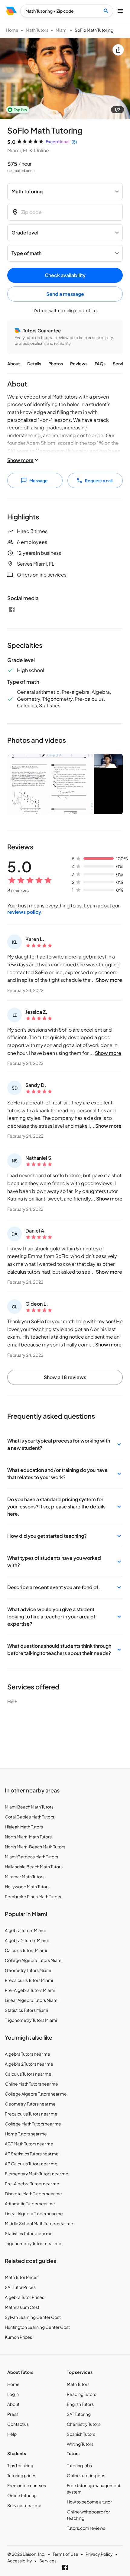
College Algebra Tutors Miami (34, 1960)
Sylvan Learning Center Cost (33, 2317)
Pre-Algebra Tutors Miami (30, 1990)
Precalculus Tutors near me (31, 2114)
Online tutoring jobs (86, 2475)
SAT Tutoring (79, 2414)
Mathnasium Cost (22, 2307)
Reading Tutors (81, 2394)
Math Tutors (37, 30)
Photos (56, 364)
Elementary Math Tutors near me (37, 2174)
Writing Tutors (80, 2444)
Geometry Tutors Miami (28, 1970)
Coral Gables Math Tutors (29, 1817)
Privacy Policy (99, 2554)
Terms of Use (65, 2554)
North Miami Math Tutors (28, 1837)
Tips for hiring (20, 2465)
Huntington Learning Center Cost (37, 2327)
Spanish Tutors (81, 2434)
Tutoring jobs (79, 2465)
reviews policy (24, 912)
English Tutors (80, 2404)
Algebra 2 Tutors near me (29, 2064)
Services (48, 2561)
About (14, 364)
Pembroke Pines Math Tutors (33, 1896)
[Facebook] (12, 609)
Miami (62, 30)
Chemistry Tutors (84, 2424)
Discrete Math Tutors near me (33, 2193)
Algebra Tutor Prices (24, 2297)
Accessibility (20, 2561)
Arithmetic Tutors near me (30, 2203)
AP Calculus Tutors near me (31, 2164)
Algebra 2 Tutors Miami (27, 1940)
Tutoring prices (22, 2475)
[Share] (118, 50)
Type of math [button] (26, 253)
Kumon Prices (18, 2337)
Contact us (18, 2424)
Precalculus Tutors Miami (29, 1980)
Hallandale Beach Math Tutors (34, 1867)
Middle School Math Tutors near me (39, 2223)
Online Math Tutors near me (31, 2084)
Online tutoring (22, 2495)
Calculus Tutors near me (28, 2074)
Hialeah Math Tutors (24, 1827)
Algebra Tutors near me (28, 2054)
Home (12, 30)
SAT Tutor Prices (20, 2287)
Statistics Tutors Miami (26, 2010)
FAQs (100, 364)
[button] (65, 1444)
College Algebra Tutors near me (36, 2094)
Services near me (24, 2505)
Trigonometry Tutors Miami (31, 2020)
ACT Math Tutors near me (29, 2144)
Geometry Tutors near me (30, 2104)
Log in (13, 2394)
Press (13, 2414)
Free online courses (27, 2485)
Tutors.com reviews (86, 2528)
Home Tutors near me (26, 2134)
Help (12, 2434)
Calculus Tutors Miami (26, 1950)
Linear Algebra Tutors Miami (32, 2000)
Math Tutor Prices (22, 2277)
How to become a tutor (89, 2502)
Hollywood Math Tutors (27, 1886)
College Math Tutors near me (33, 2124)
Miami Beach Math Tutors (29, 1807)
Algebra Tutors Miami (25, 1930)
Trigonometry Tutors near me (33, 2243)
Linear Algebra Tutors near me (34, 2213)
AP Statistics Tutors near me (32, 2154)
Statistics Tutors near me (29, 2233)
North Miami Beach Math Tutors (35, 1847)
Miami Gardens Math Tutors (31, 1857)
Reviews (79, 364)
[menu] (11, 11)
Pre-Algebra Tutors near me (32, 2183)
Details (34, 364)
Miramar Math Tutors (25, 1876)
